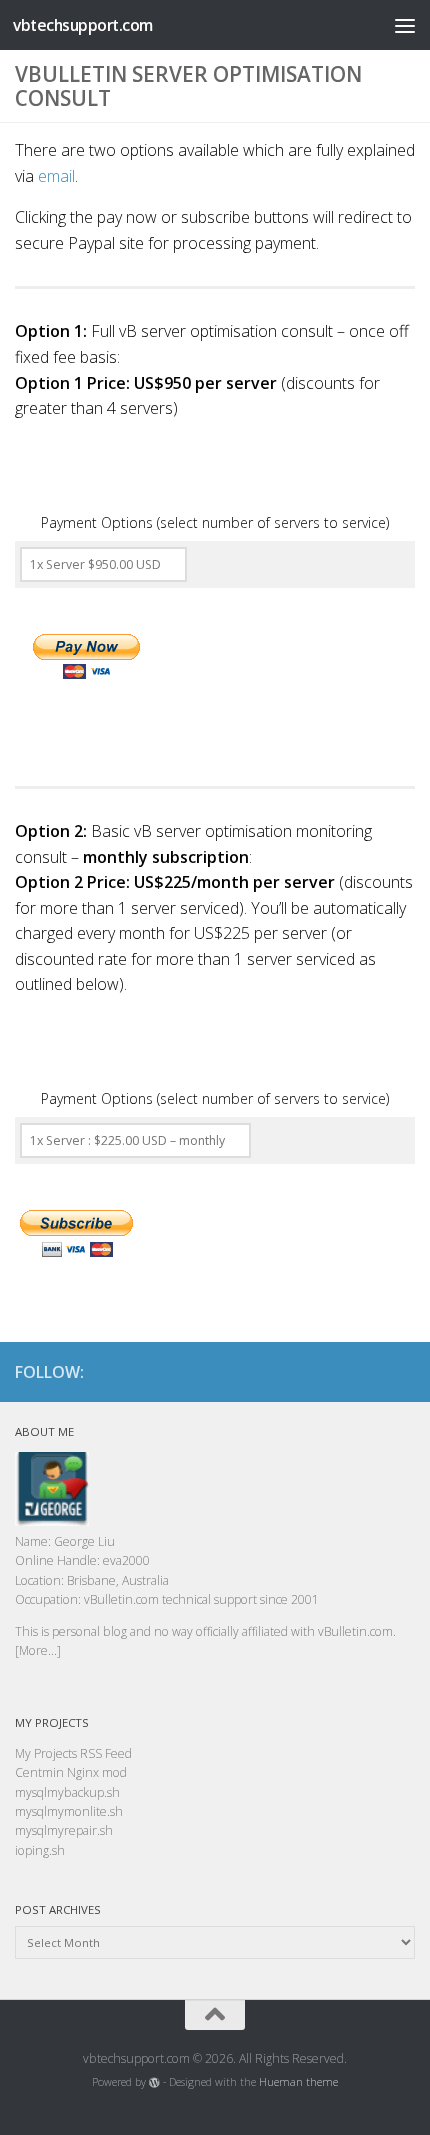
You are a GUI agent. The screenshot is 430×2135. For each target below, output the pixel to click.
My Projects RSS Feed (73, 1753)
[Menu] (405, 25)
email (56, 176)
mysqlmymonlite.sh (69, 1811)
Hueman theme (298, 2082)
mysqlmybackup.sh (67, 1792)
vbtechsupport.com (83, 25)
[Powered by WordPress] (154, 2082)
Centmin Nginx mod (71, 1772)
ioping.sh (40, 1850)
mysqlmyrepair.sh (64, 1830)
